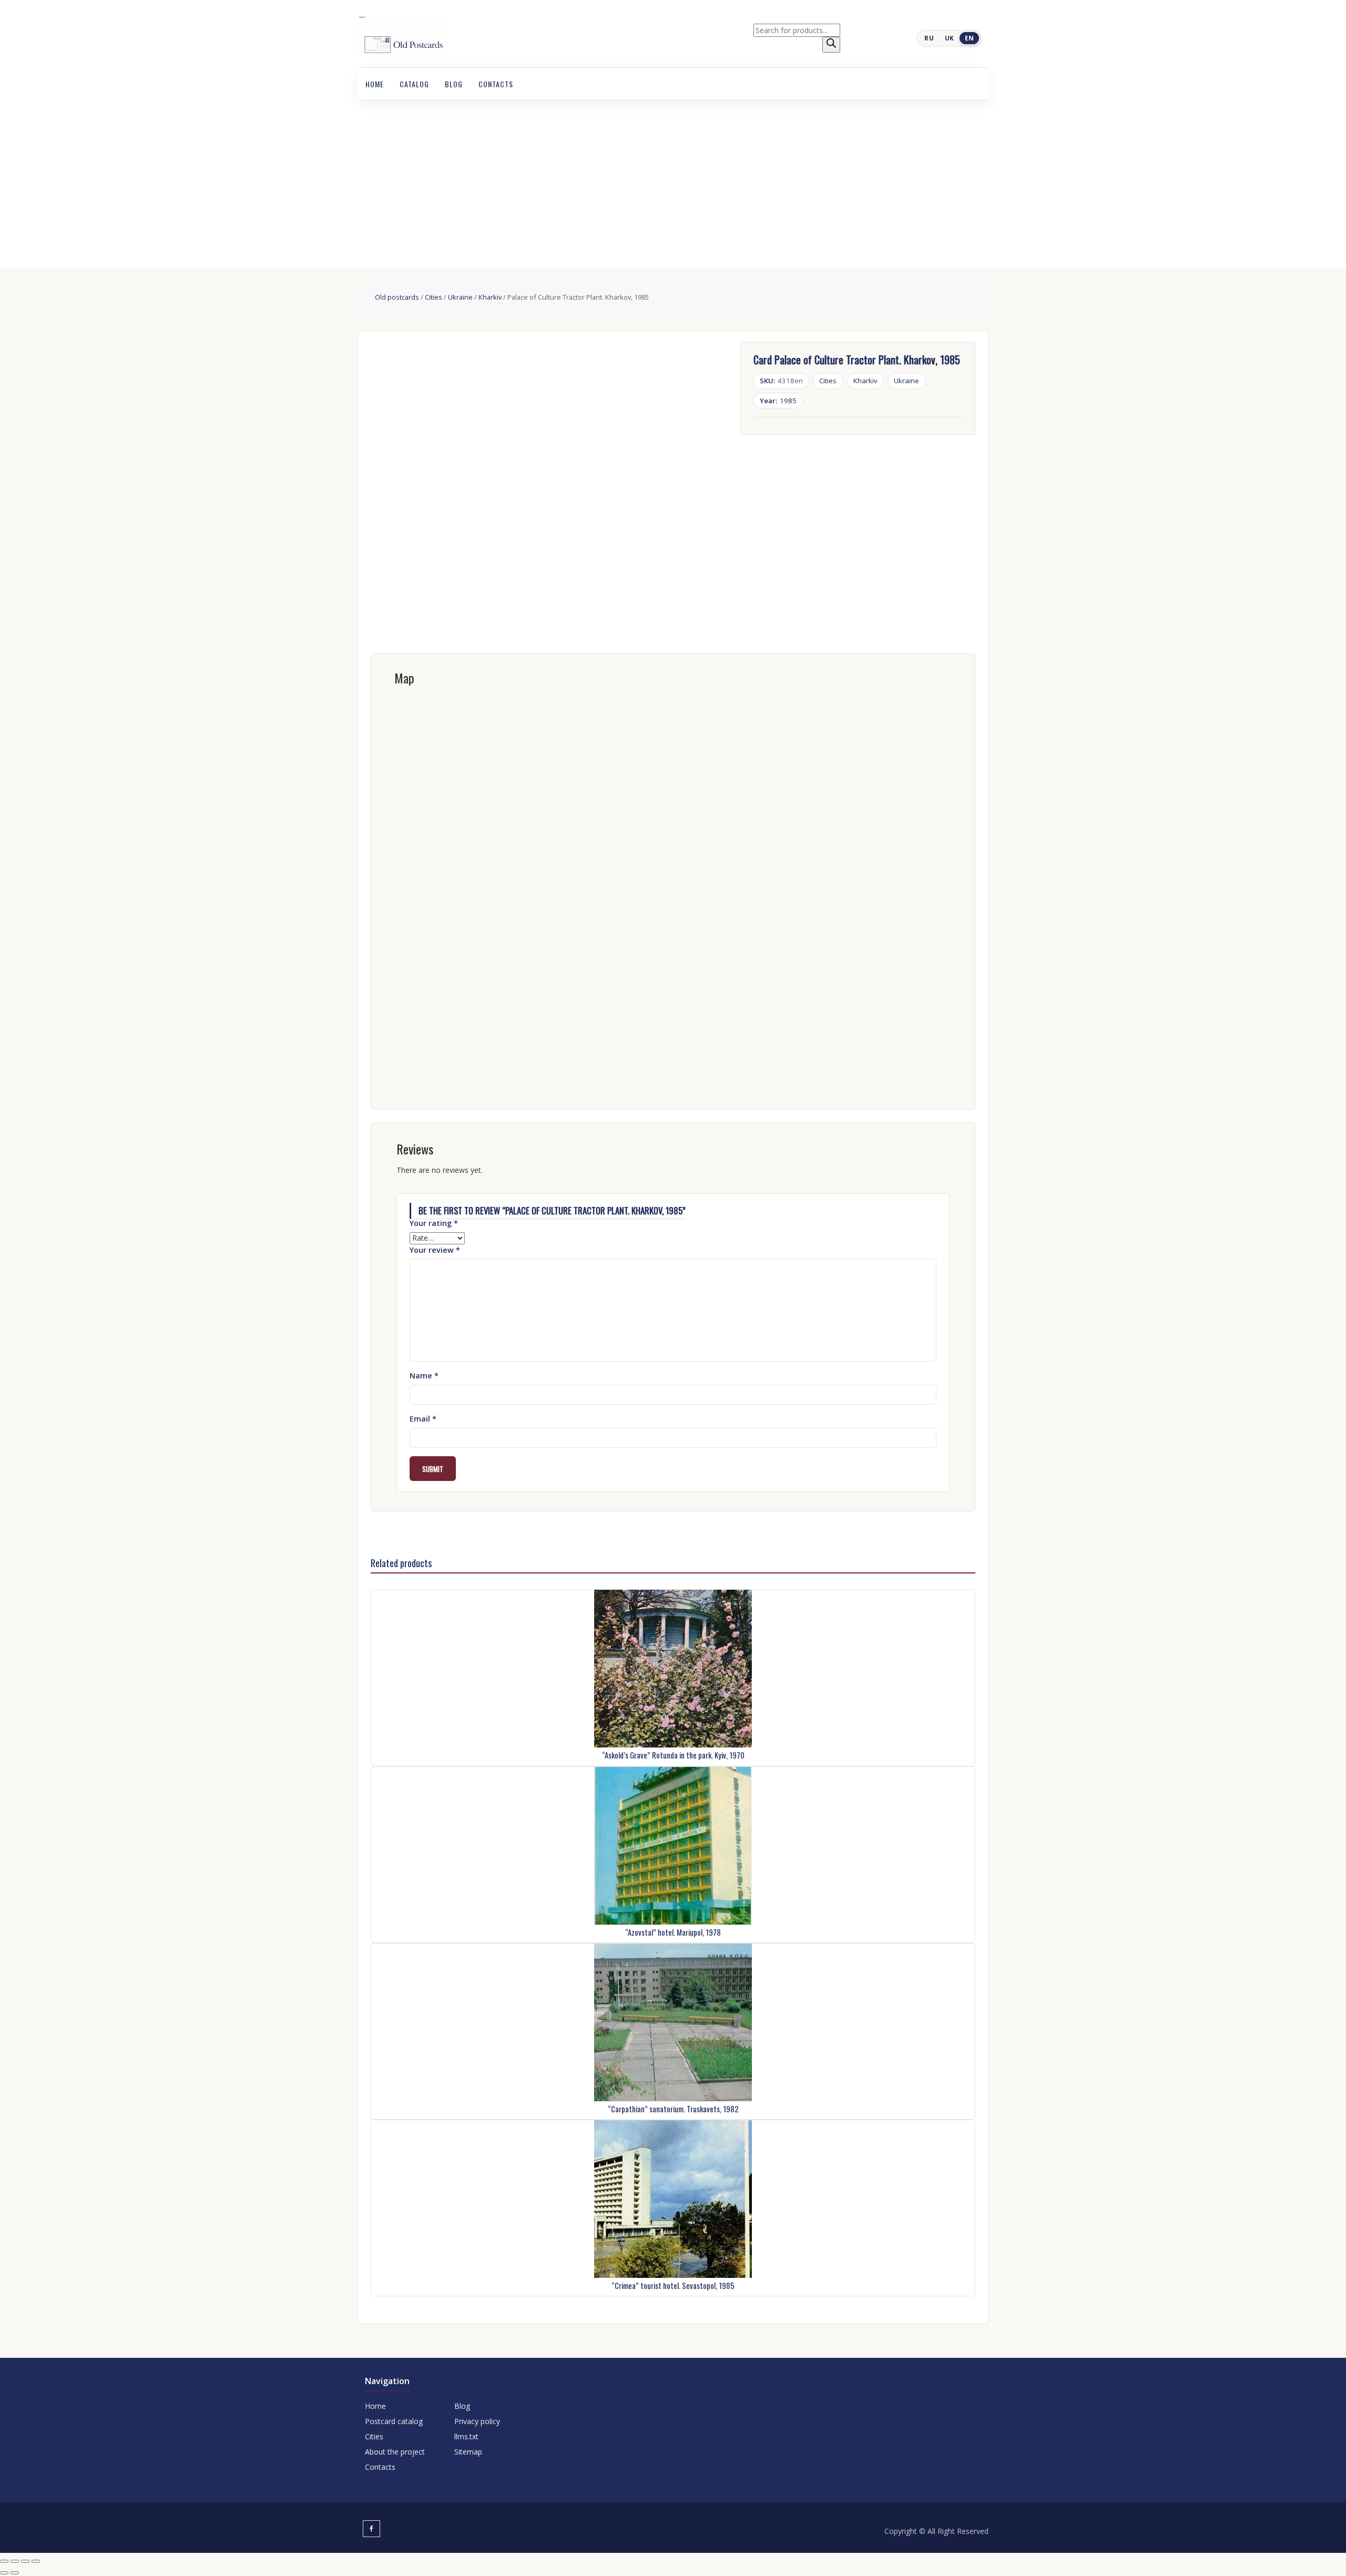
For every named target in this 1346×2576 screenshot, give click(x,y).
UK (950, 38)
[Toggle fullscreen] (15, 2561)
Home (375, 84)
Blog (454, 84)
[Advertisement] (673, 179)
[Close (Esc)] (36, 2561)
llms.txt (466, 2436)
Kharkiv (490, 297)
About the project (395, 2452)
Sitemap (468, 2452)
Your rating (434, 1223)
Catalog (414, 84)
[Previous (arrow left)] (4, 2573)
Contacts (496, 84)
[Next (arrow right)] (15, 2573)
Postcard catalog (394, 2421)
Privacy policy (477, 2421)
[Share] (25, 2561)
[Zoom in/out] (4, 2561)
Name (424, 1376)
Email (423, 1419)
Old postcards (397, 297)
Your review (435, 1250)
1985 (778, 401)
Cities (434, 297)
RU (929, 38)
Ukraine (460, 297)
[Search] (831, 45)
